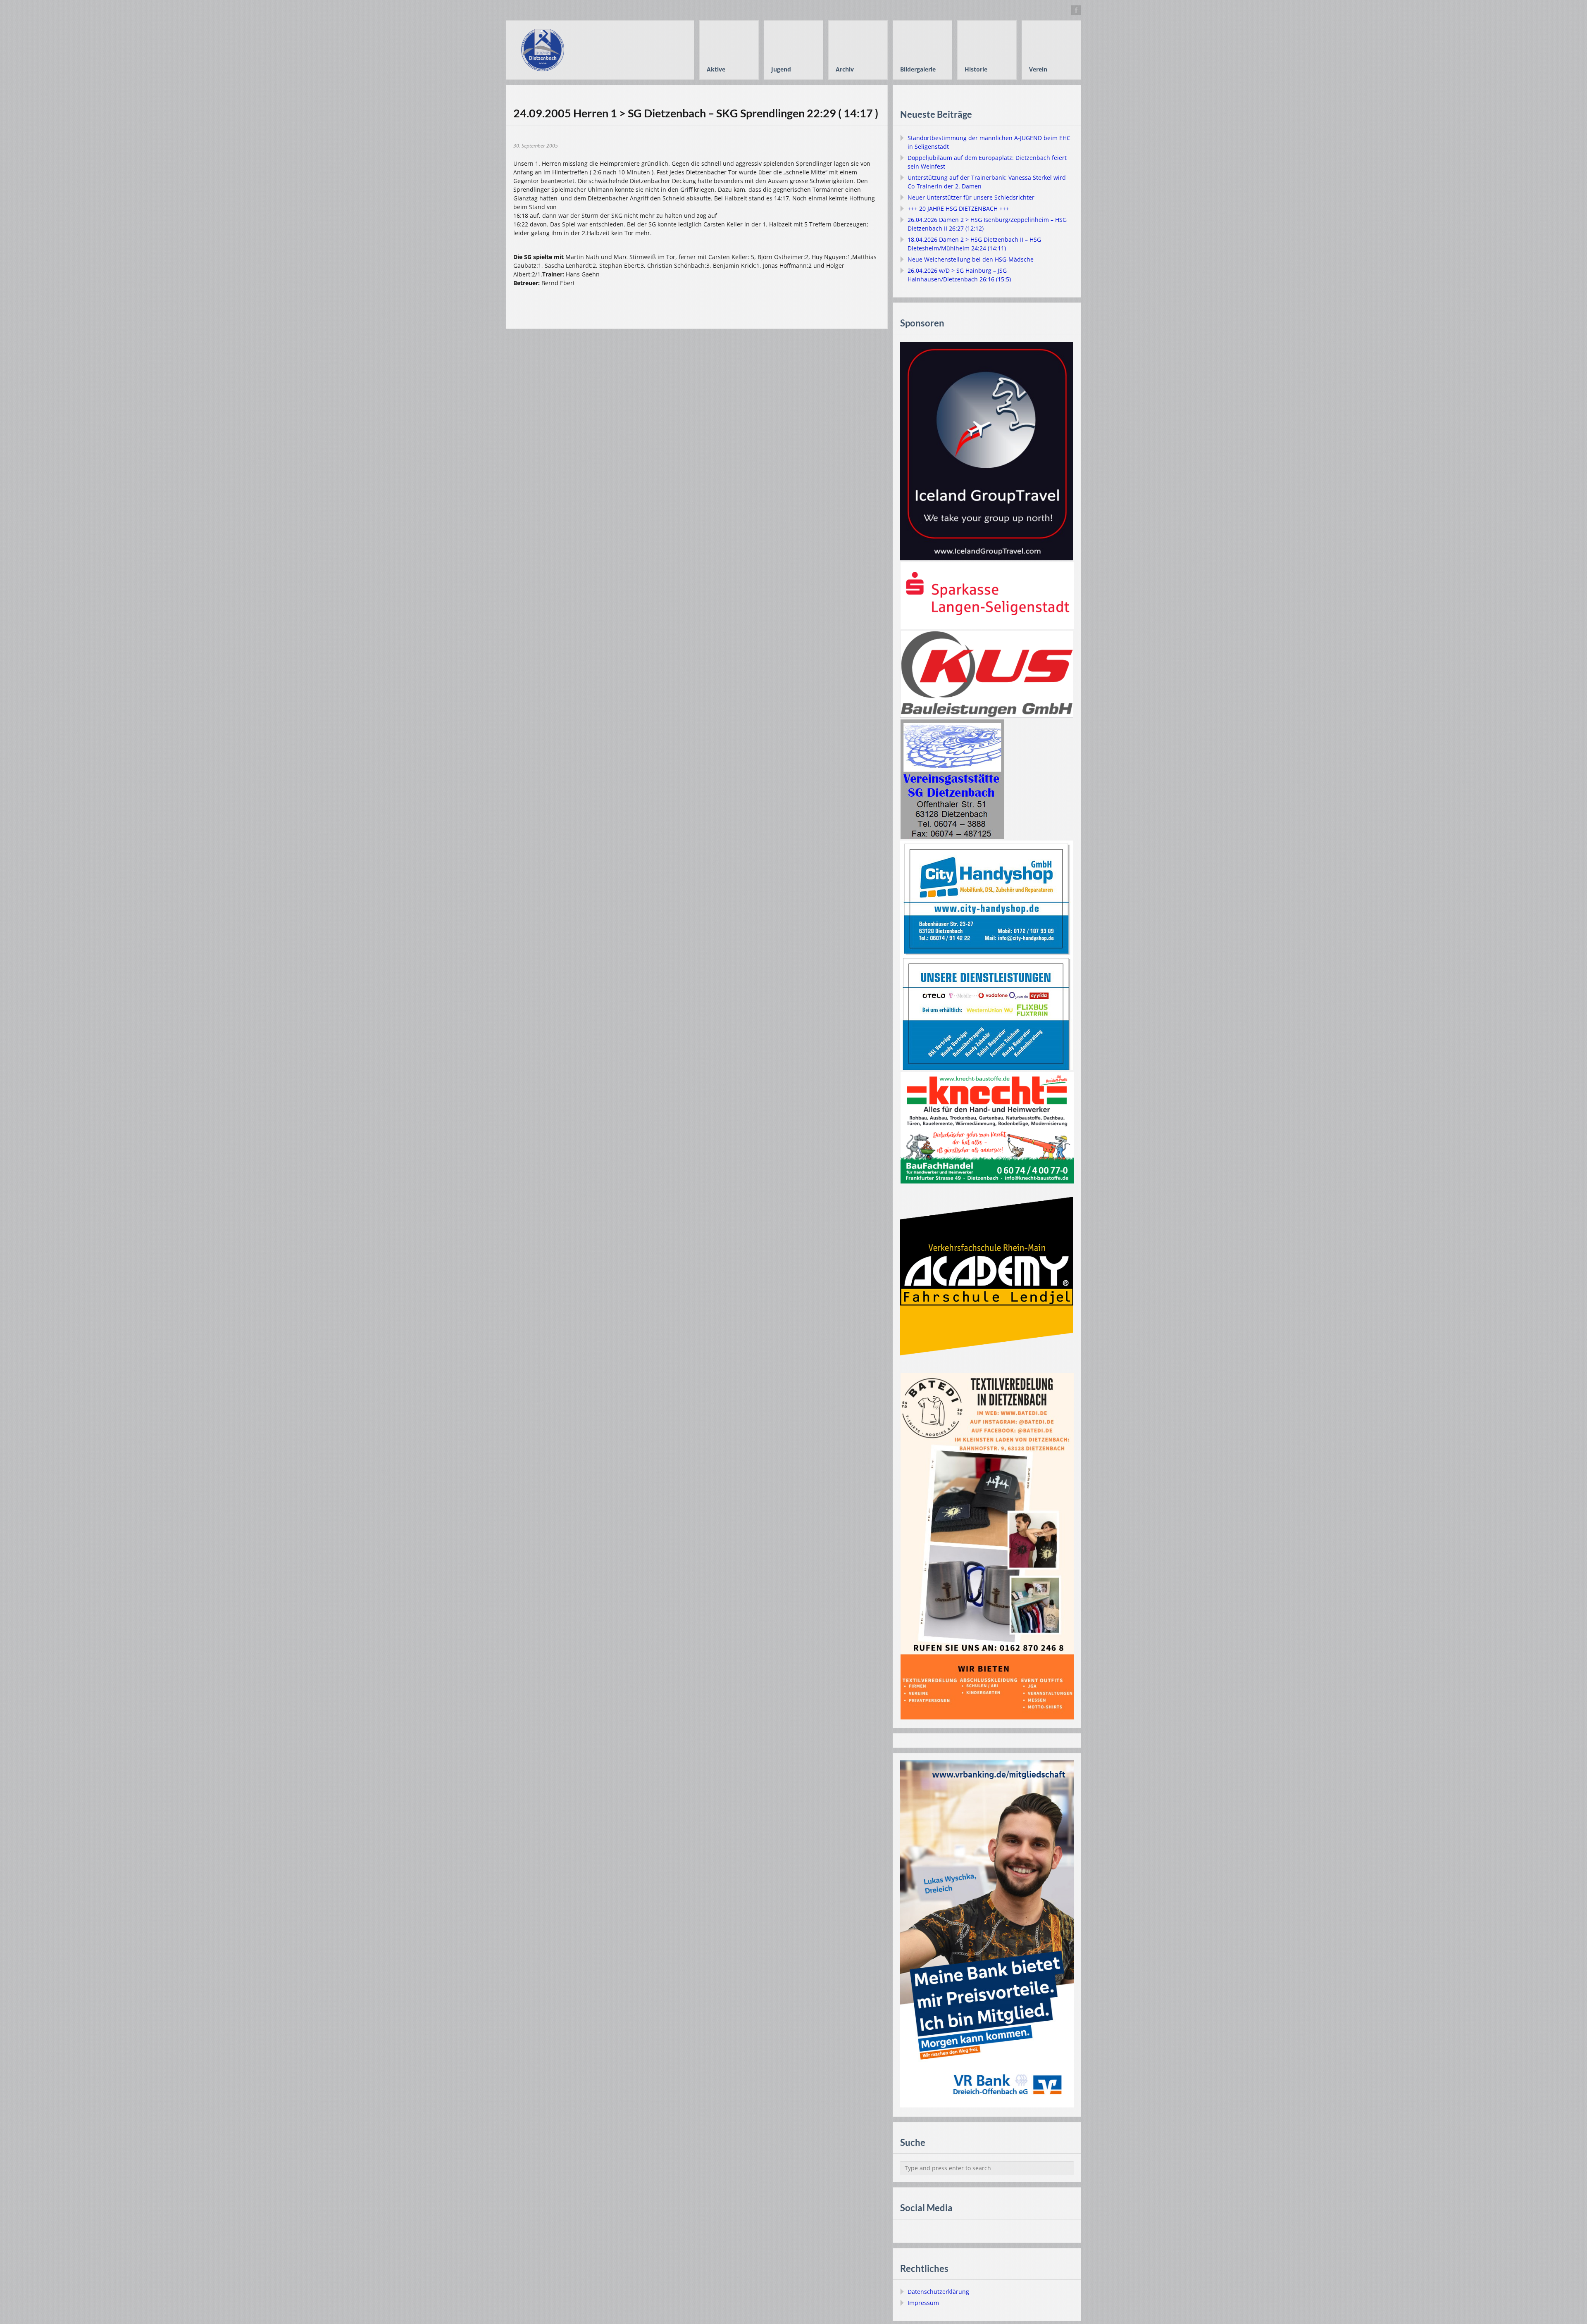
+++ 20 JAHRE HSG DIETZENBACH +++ (958, 208)
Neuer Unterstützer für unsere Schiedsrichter (971, 197)
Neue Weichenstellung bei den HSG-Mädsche (971, 259)
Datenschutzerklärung (938, 2292)
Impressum (923, 2303)
